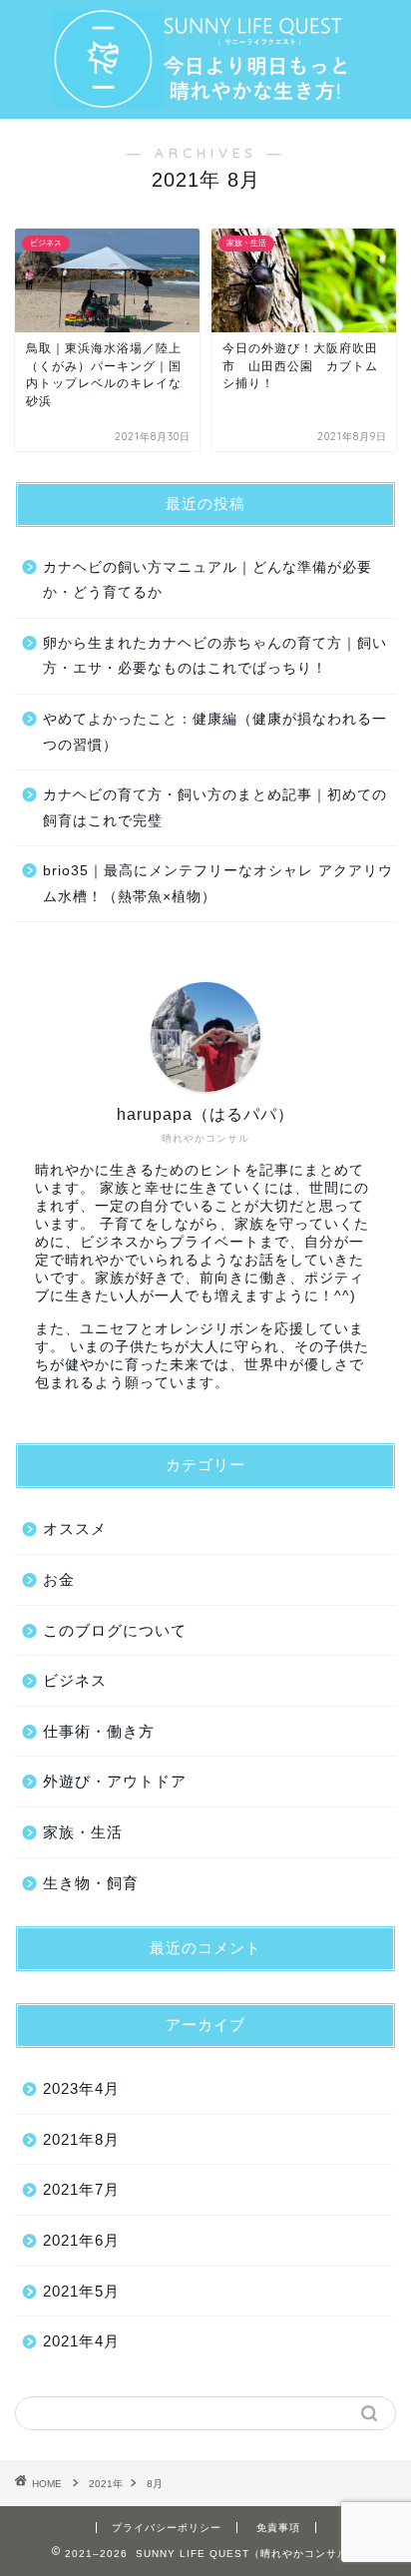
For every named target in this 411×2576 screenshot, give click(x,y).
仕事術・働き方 (99, 1731)
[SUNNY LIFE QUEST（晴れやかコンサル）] (206, 94)
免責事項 (278, 2528)
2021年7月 (81, 2189)
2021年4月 (81, 2341)
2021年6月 (81, 2240)
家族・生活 (83, 1832)
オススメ (75, 1529)
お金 (59, 1579)
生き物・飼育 (91, 1883)
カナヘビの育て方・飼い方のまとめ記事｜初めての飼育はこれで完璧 (215, 808)
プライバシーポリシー (167, 2528)
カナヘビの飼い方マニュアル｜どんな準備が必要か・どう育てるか (207, 580)
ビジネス (75, 1680)
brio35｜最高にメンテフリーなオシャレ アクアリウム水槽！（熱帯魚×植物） (218, 884)
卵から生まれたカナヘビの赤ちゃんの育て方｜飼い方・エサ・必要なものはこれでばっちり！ (215, 656)
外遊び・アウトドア (115, 1781)
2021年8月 (81, 2139)
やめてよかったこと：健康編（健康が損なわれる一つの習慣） (215, 732)
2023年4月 (81, 2088)
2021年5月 (81, 2291)
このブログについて (115, 1630)
